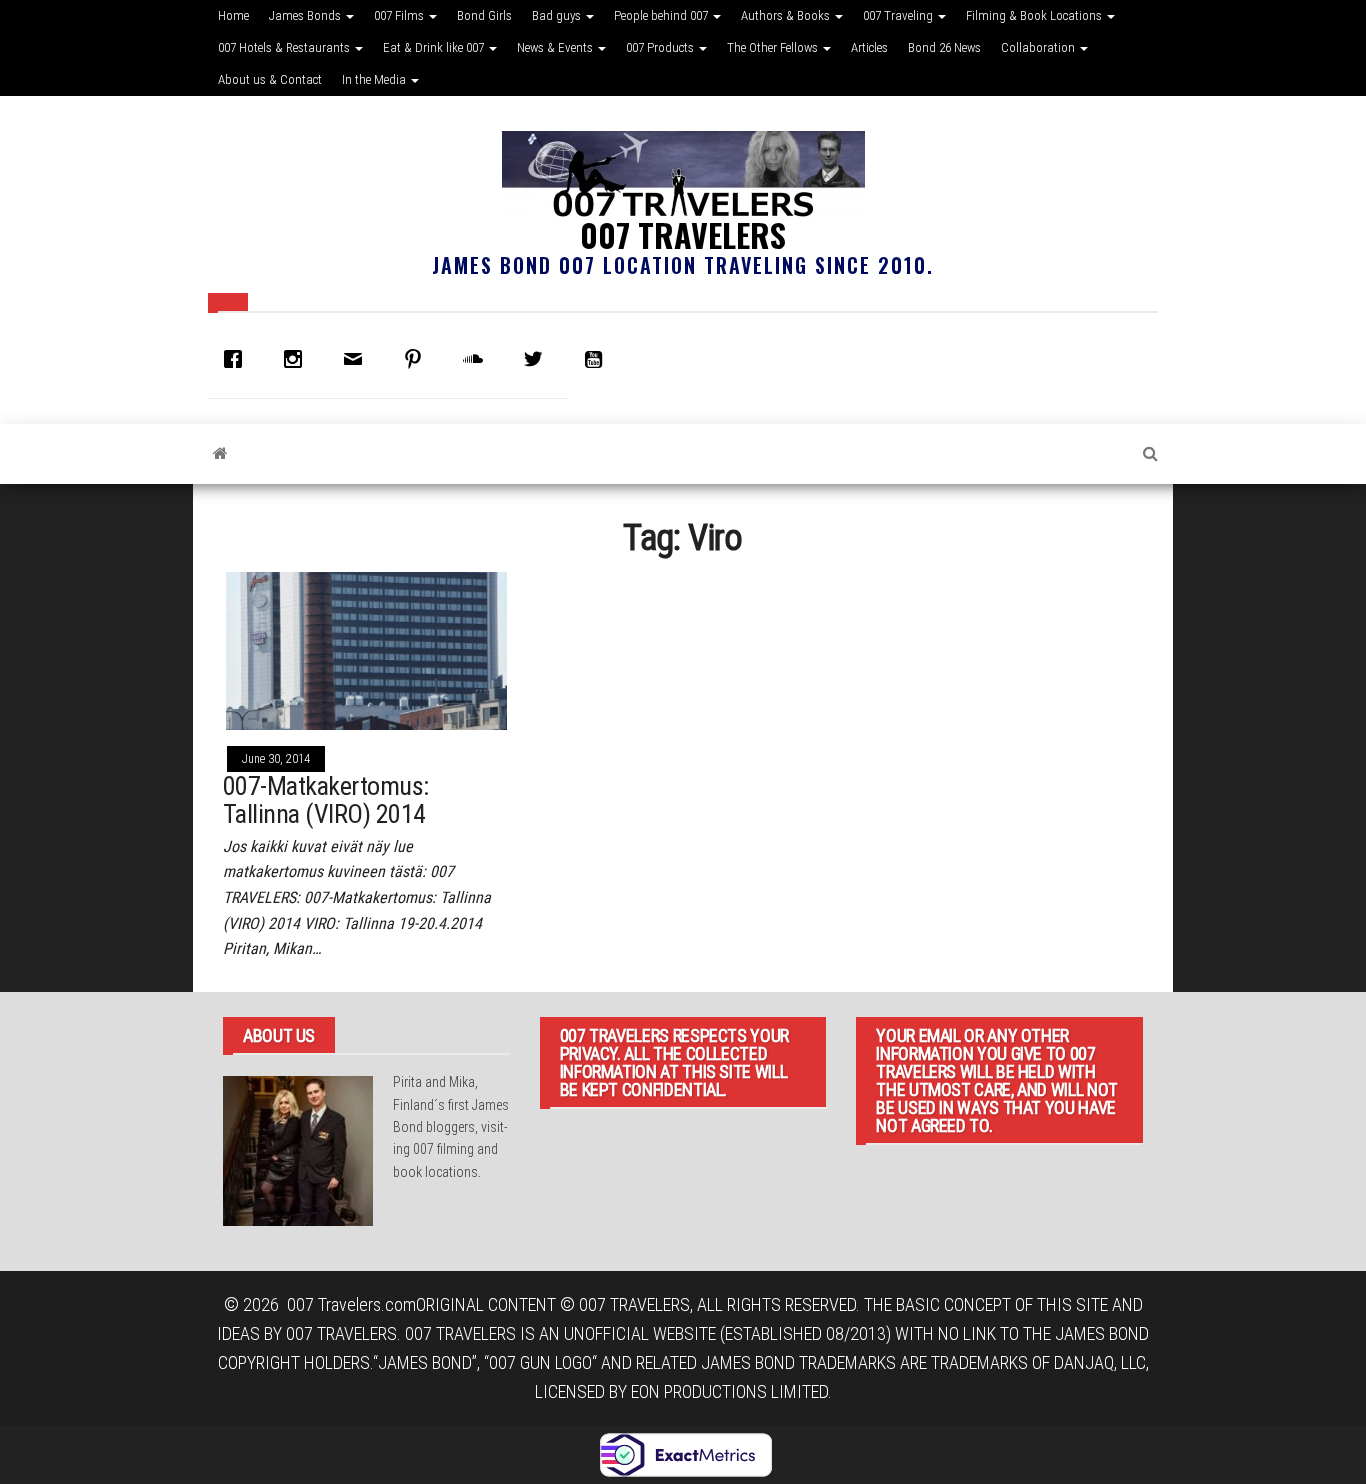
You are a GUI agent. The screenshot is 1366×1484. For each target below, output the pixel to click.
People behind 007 (662, 15)
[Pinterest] (418, 359)
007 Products (661, 47)
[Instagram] (298, 359)
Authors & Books (787, 15)
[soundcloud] (478, 359)
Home (233, 15)
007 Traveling (899, 15)
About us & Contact (270, 79)
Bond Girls (484, 15)
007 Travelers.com (351, 1304)
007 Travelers (683, 234)
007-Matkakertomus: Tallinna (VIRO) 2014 (326, 800)
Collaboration (1039, 47)
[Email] (358, 359)
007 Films (400, 15)
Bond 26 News (944, 47)
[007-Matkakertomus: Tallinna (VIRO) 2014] (366, 649)
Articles (869, 47)
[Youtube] (598, 359)
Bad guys (558, 15)
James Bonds (306, 15)
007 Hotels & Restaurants (285, 47)
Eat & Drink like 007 (435, 47)
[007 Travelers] (220, 454)
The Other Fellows (774, 47)
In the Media (375, 79)
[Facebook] (238, 359)
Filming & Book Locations (1035, 15)
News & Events (556, 47)
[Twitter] (538, 359)
